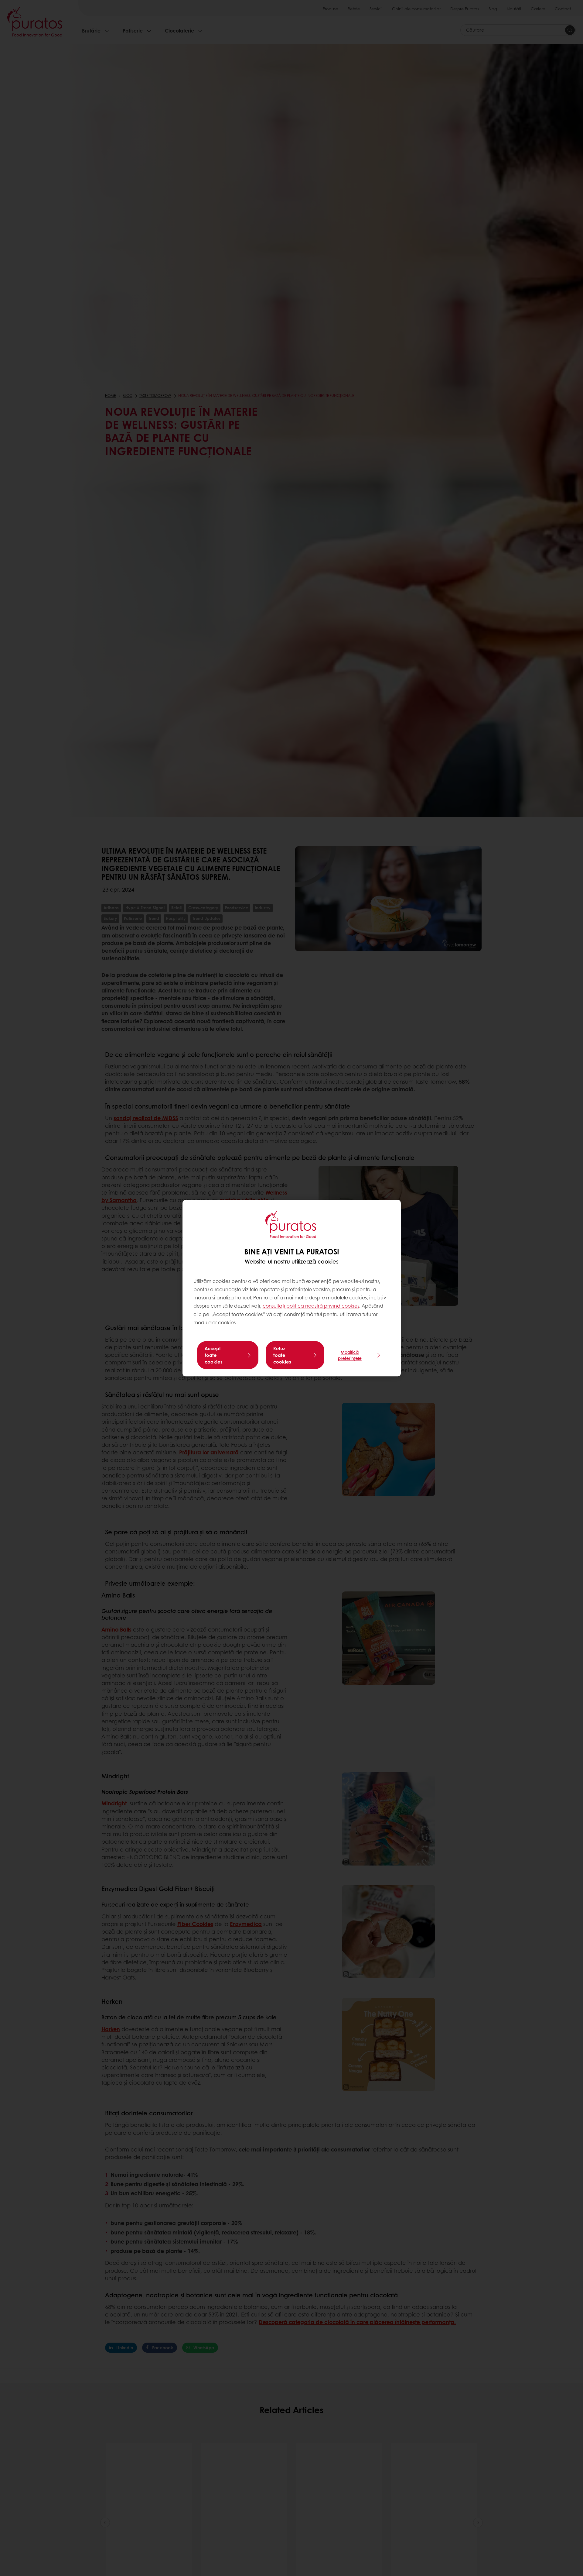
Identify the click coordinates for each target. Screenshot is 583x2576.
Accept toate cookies (214, 1355)
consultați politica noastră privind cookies (311, 1306)
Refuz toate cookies (282, 1355)
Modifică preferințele (350, 1355)
